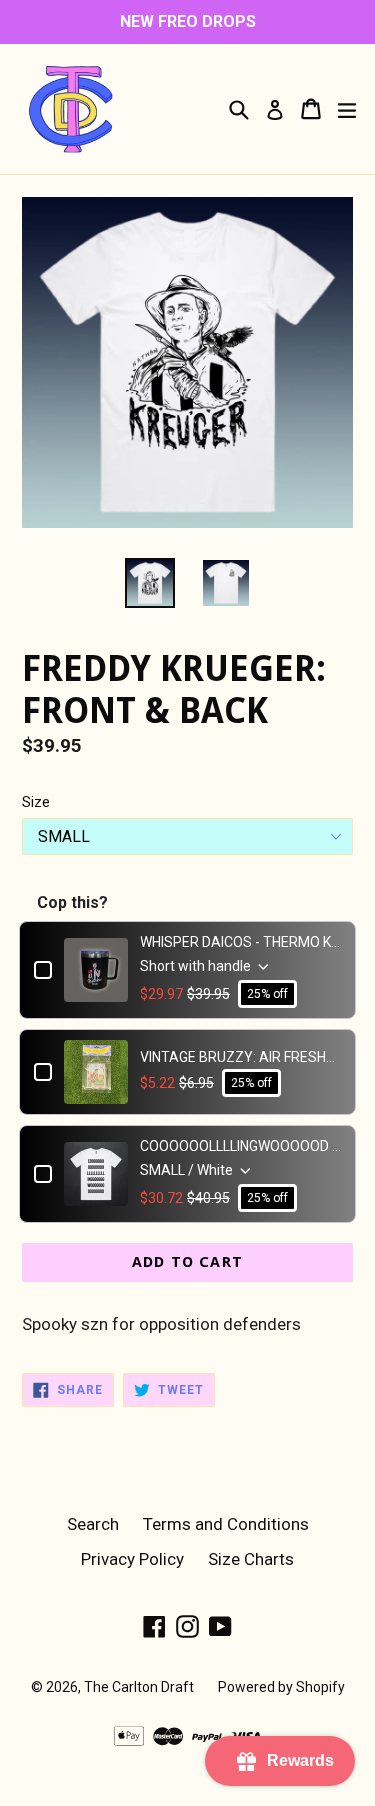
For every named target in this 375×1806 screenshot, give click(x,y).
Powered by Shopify (281, 1687)
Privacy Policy (132, 1559)
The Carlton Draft (139, 1687)
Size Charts (251, 1559)
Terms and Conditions (226, 1524)
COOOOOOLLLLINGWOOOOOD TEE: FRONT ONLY (240, 1146)
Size (36, 802)
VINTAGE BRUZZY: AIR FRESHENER (240, 1057)
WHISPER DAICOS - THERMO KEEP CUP (240, 942)
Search (93, 1524)
